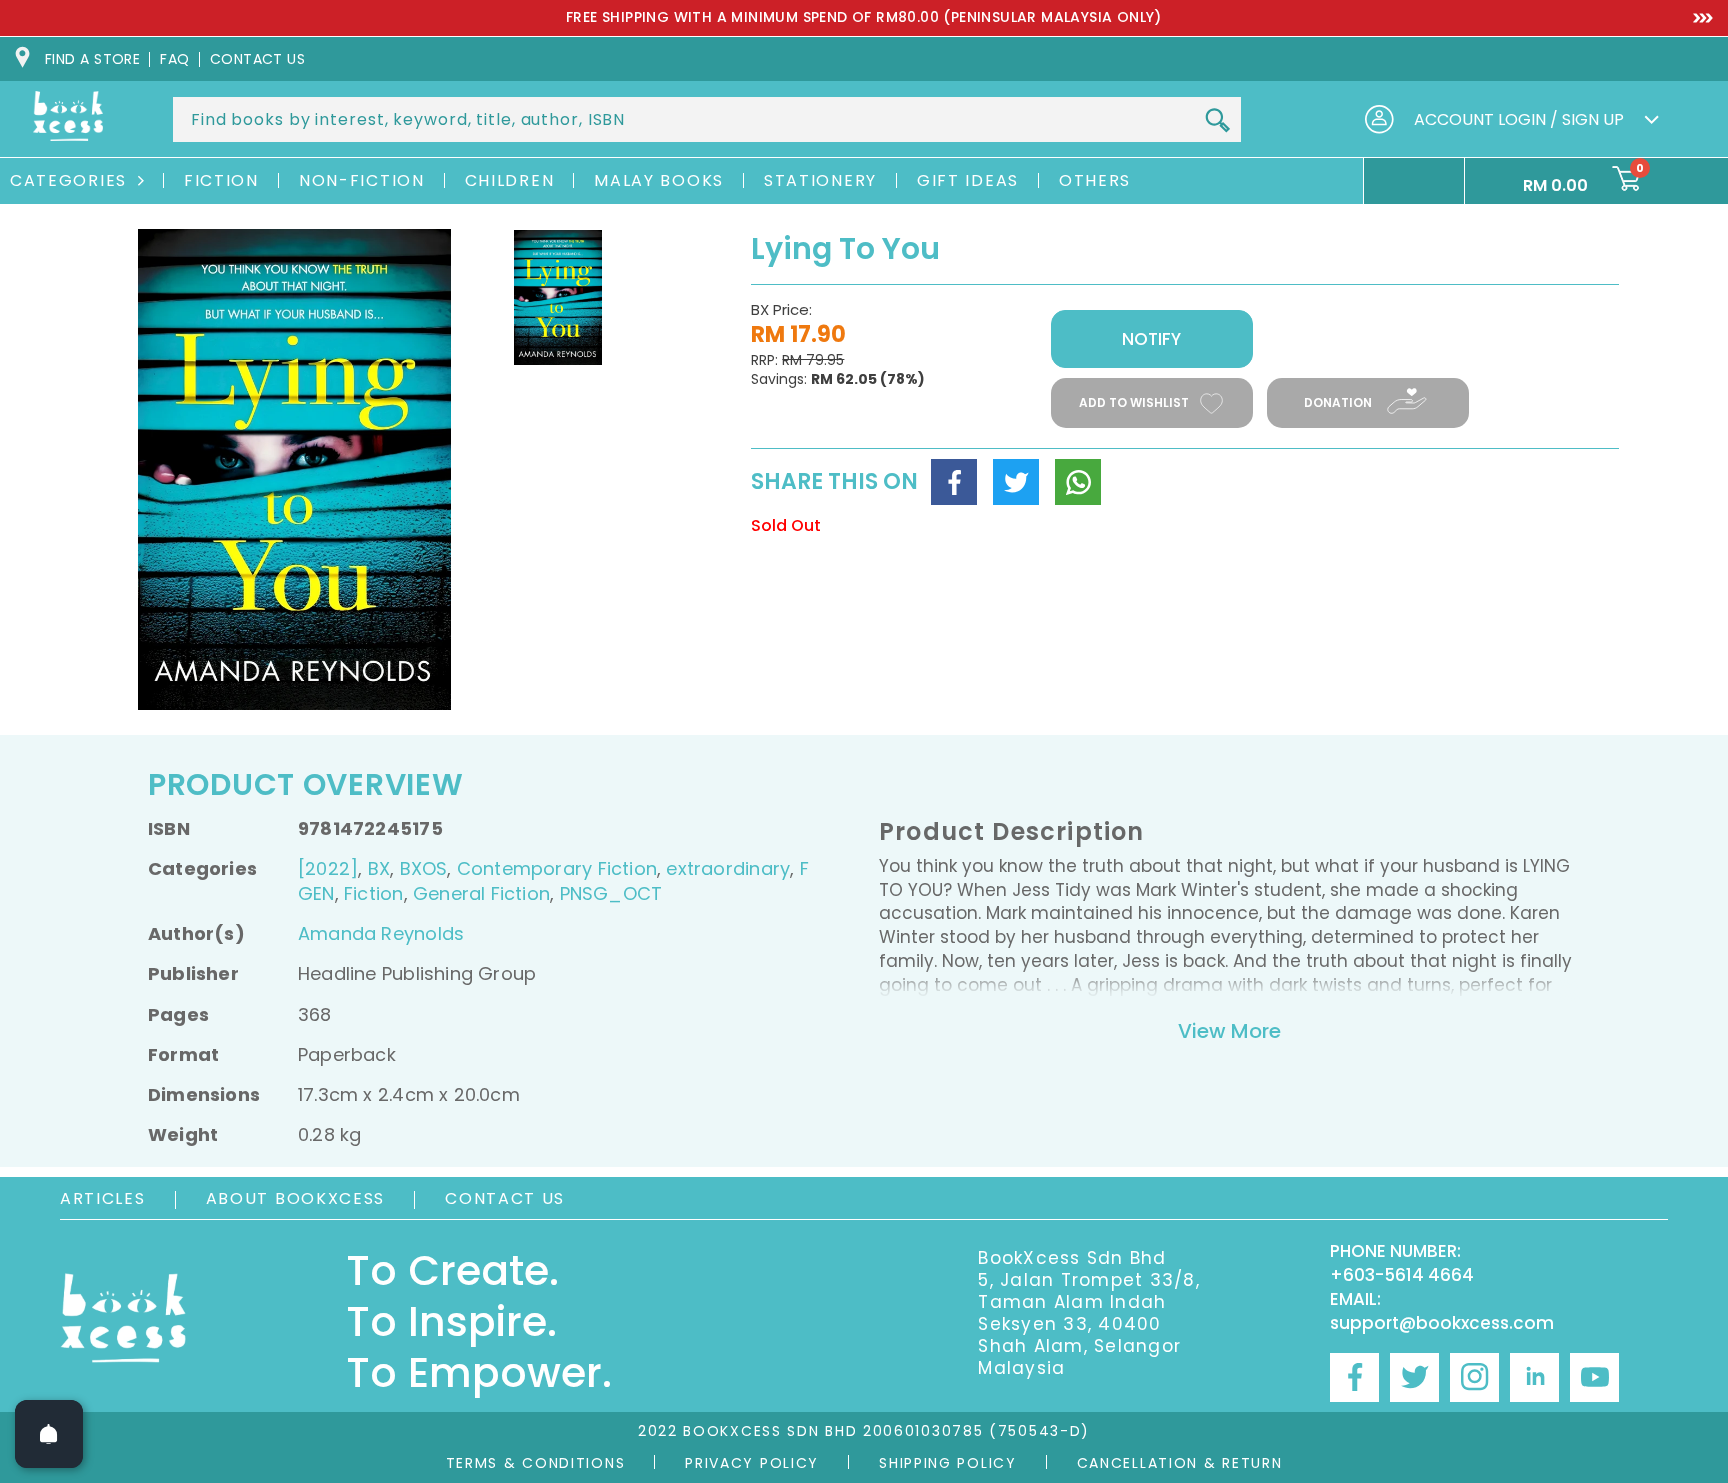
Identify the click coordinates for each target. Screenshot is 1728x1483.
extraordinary (728, 868)
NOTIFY (1151, 339)
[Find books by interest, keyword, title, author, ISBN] (1217, 121)
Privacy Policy (752, 1463)
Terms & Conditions (536, 1463)
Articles (103, 1198)
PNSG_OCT (611, 893)
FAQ (174, 59)
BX (379, 868)
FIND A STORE (92, 59)
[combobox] (707, 119)
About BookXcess (296, 1198)
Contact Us (505, 1198)
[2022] (328, 868)
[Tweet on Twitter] (1016, 482)
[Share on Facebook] (954, 482)
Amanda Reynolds (381, 933)
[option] (864, 18)
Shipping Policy (948, 1463)
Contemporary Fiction (557, 868)
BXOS (424, 868)
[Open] (49, 1434)
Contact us (258, 59)
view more (1229, 1031)
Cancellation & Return (1180, 1463)
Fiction (373, 893)
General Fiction (481, 893)
